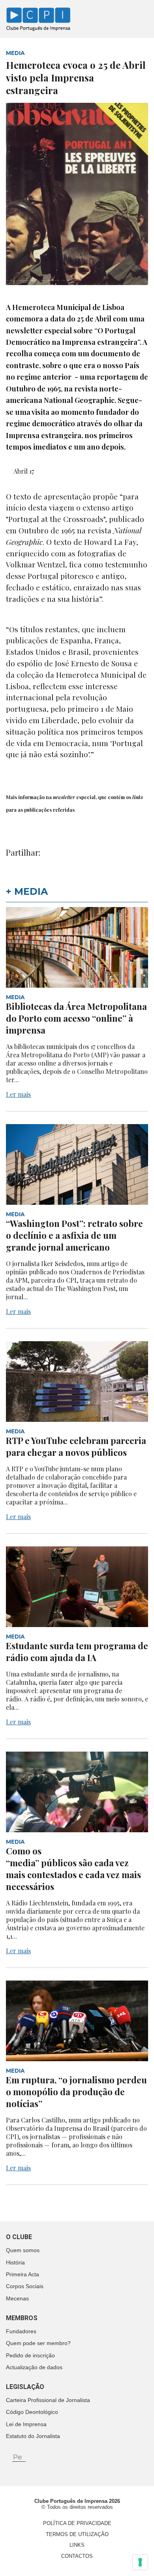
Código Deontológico (32, 2412)
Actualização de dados (34, 2367)
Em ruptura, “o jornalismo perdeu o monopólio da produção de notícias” (76, 2092)
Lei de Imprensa (26, 2424)
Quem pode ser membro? (38, 2343)
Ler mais (18, 1094)
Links (77, 2545)
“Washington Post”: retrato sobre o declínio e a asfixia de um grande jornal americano (74, 1235)
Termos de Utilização (77, 2534)
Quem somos (23, 2250)
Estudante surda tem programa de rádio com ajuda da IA (77, 1652)
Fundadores (21, 2331)
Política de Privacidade (77, 2523)
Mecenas (17, 2298)
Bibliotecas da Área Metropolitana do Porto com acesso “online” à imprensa (76, 1018)
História (15, 2262)
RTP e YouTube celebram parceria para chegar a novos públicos (76, 1446)
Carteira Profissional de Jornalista (48, 2400)
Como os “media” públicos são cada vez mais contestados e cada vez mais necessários (73, 1869)
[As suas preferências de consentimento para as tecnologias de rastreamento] (140, 2562)
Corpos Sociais (25, 2286)
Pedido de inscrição (30, 2355)
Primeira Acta (23, 2274)
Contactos (77, 2556)
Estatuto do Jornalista (33, 2436)
